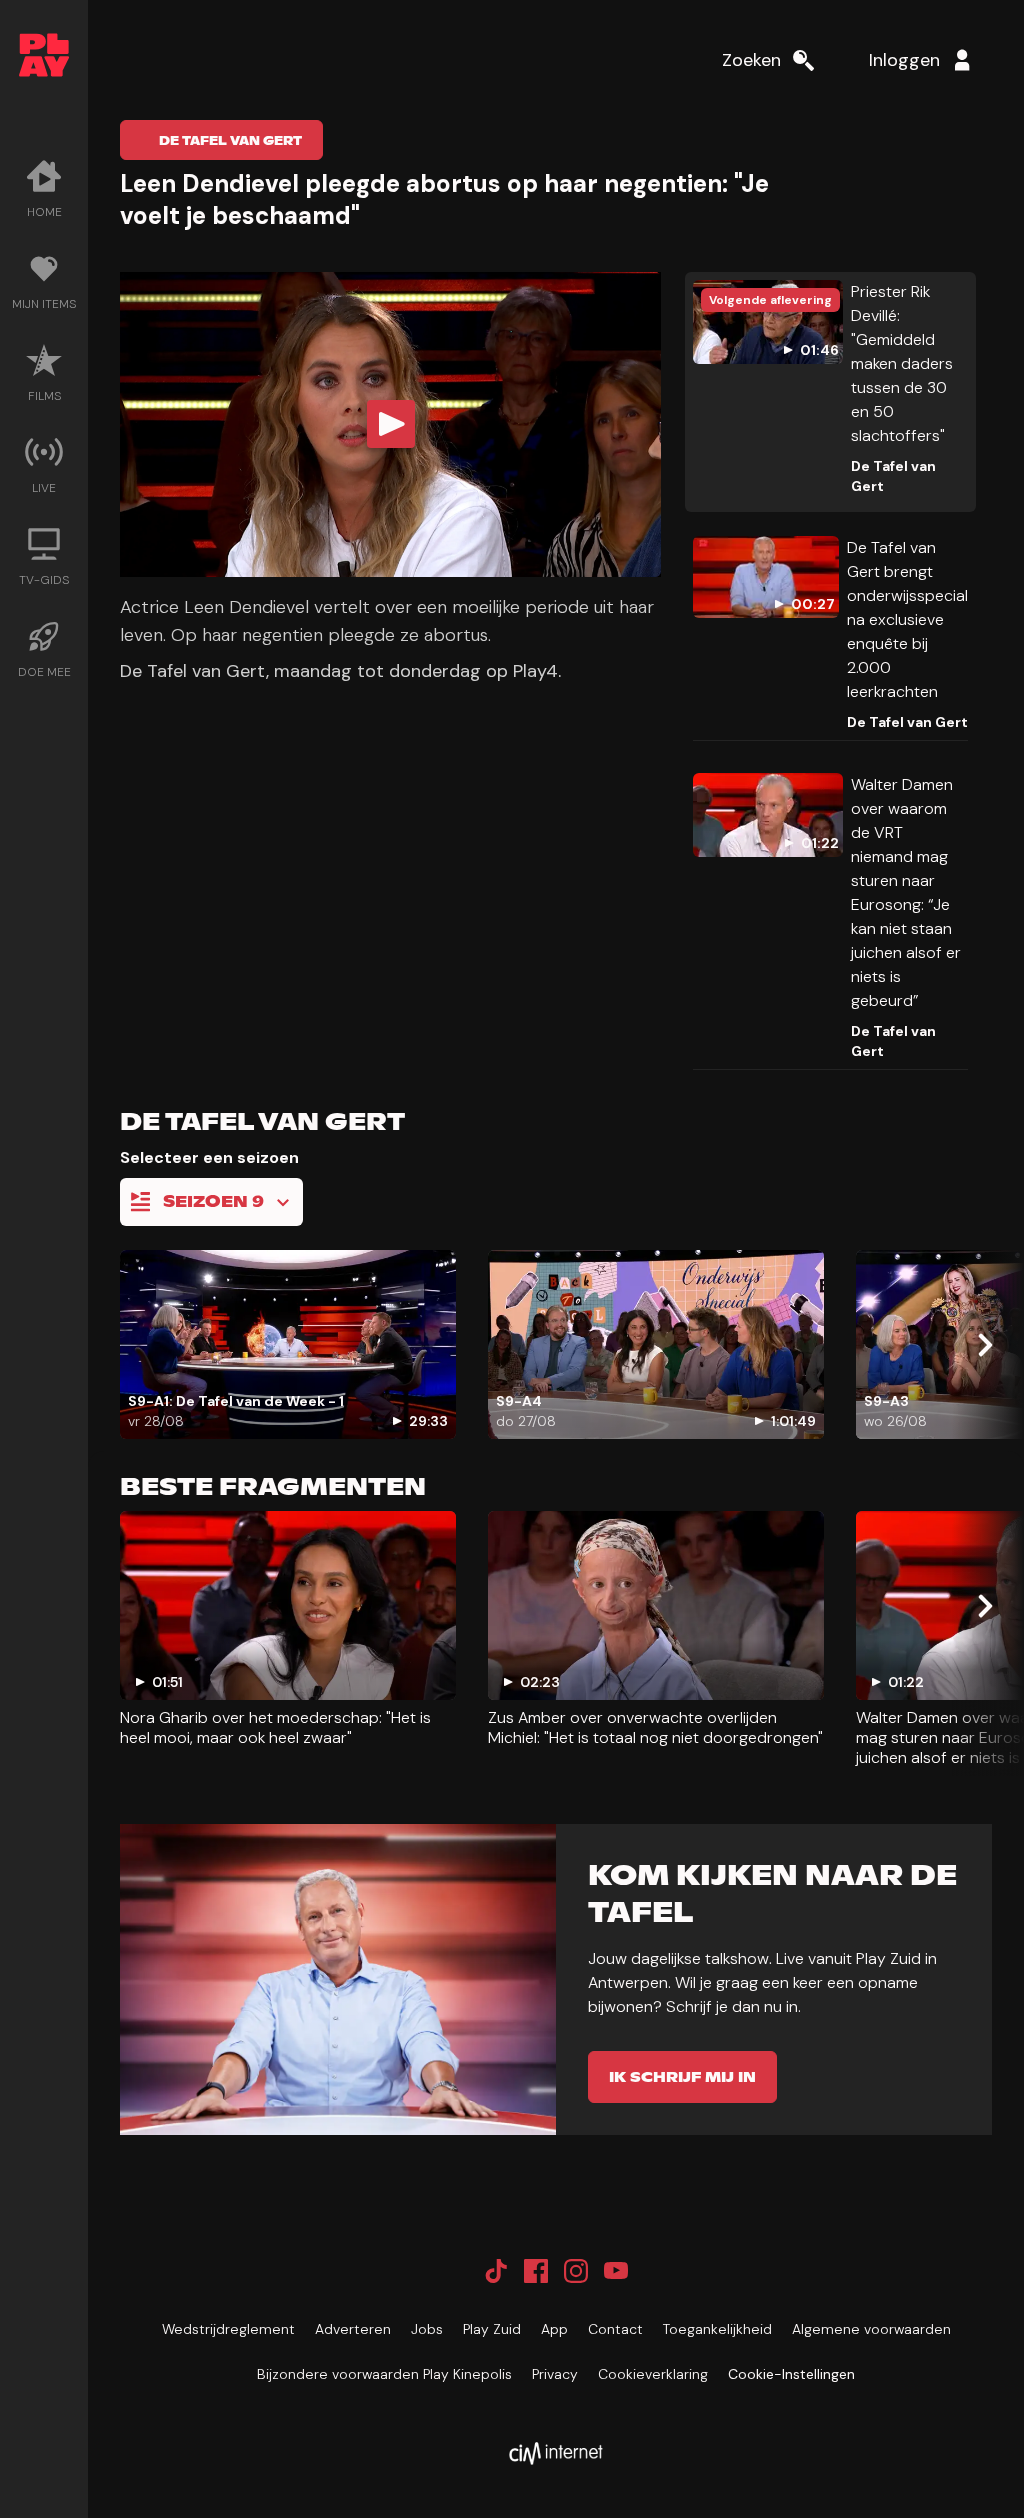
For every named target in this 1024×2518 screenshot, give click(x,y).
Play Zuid (492, 2329)
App (554, 2329)
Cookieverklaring (653, 2374)
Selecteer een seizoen (209, 1157)
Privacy (555, 2374)
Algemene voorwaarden (871, 2329)
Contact (615, 2329)
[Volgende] (984, 1345)
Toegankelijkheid (717, 2329)
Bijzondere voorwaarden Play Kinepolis (384, 2374)
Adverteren (353, 2329)
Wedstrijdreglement (228, 2329)
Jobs (427, 2329)
